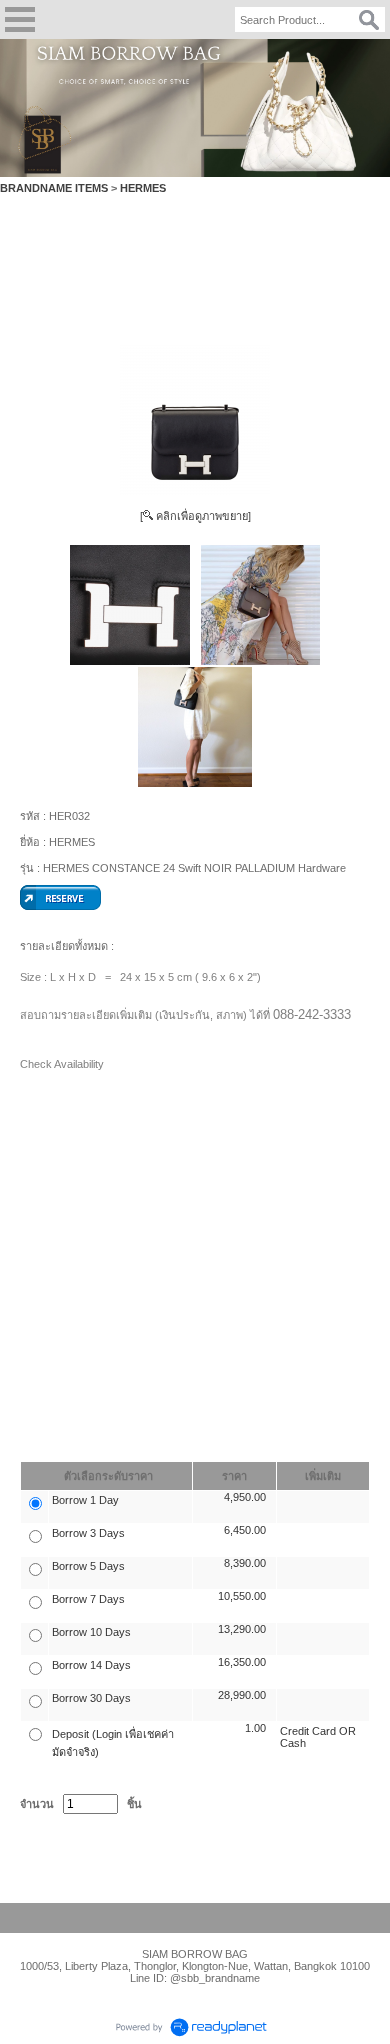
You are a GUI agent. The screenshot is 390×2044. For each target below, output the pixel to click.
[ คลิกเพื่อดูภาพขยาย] (195, 516)
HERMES (143, 188)
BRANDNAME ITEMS (54, 188)
